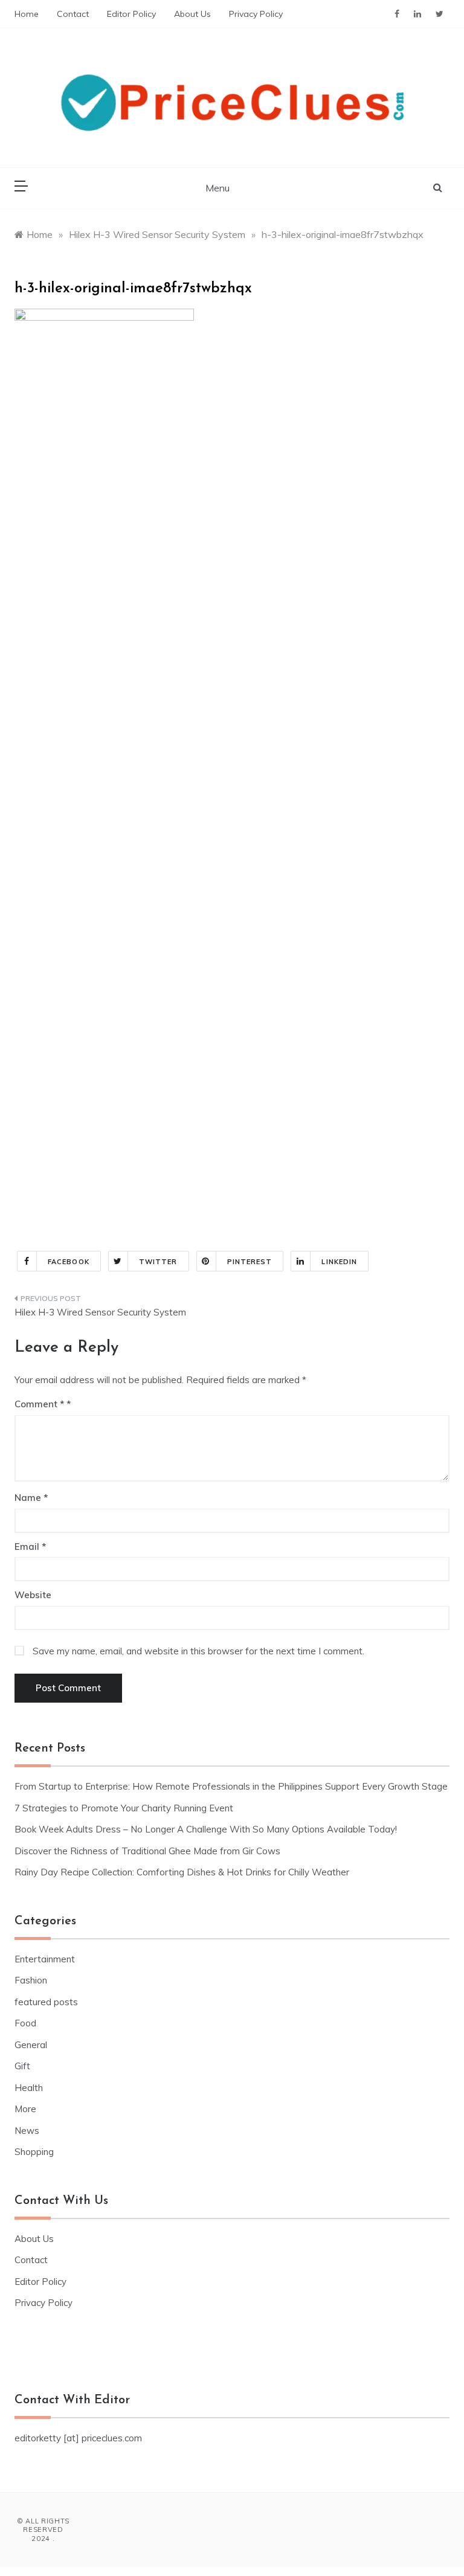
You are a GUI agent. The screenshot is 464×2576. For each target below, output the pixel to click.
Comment (39, 1404)
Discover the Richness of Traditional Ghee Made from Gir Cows (147, 1851)
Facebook (69, 1262)
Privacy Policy (256, 14)
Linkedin (339, 1262)
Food (25, 2023)
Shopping (34, 2152)
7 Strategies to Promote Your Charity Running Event (124, 1808)
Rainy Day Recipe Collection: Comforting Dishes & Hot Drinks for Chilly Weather (182, 1872)
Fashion (31, 1980)
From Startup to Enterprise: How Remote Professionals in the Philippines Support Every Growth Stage (231, 1786)
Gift (22, 2066)
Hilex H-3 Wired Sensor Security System (100, 1312)
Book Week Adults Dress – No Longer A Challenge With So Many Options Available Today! (206, 1829)
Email (30, 1547)
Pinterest (250, 1262)
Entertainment (45, 1959)
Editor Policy (131, 14)
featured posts (46, 2002)
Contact (73, 14)
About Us (192, 14)
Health (29, 2088)
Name (31, 1498)
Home (27, 14)
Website (33, 1595)
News (27, 2131)
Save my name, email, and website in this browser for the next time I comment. (198, 1651)
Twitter (158, 1262)
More (25, 2109)
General (31, 2045)
